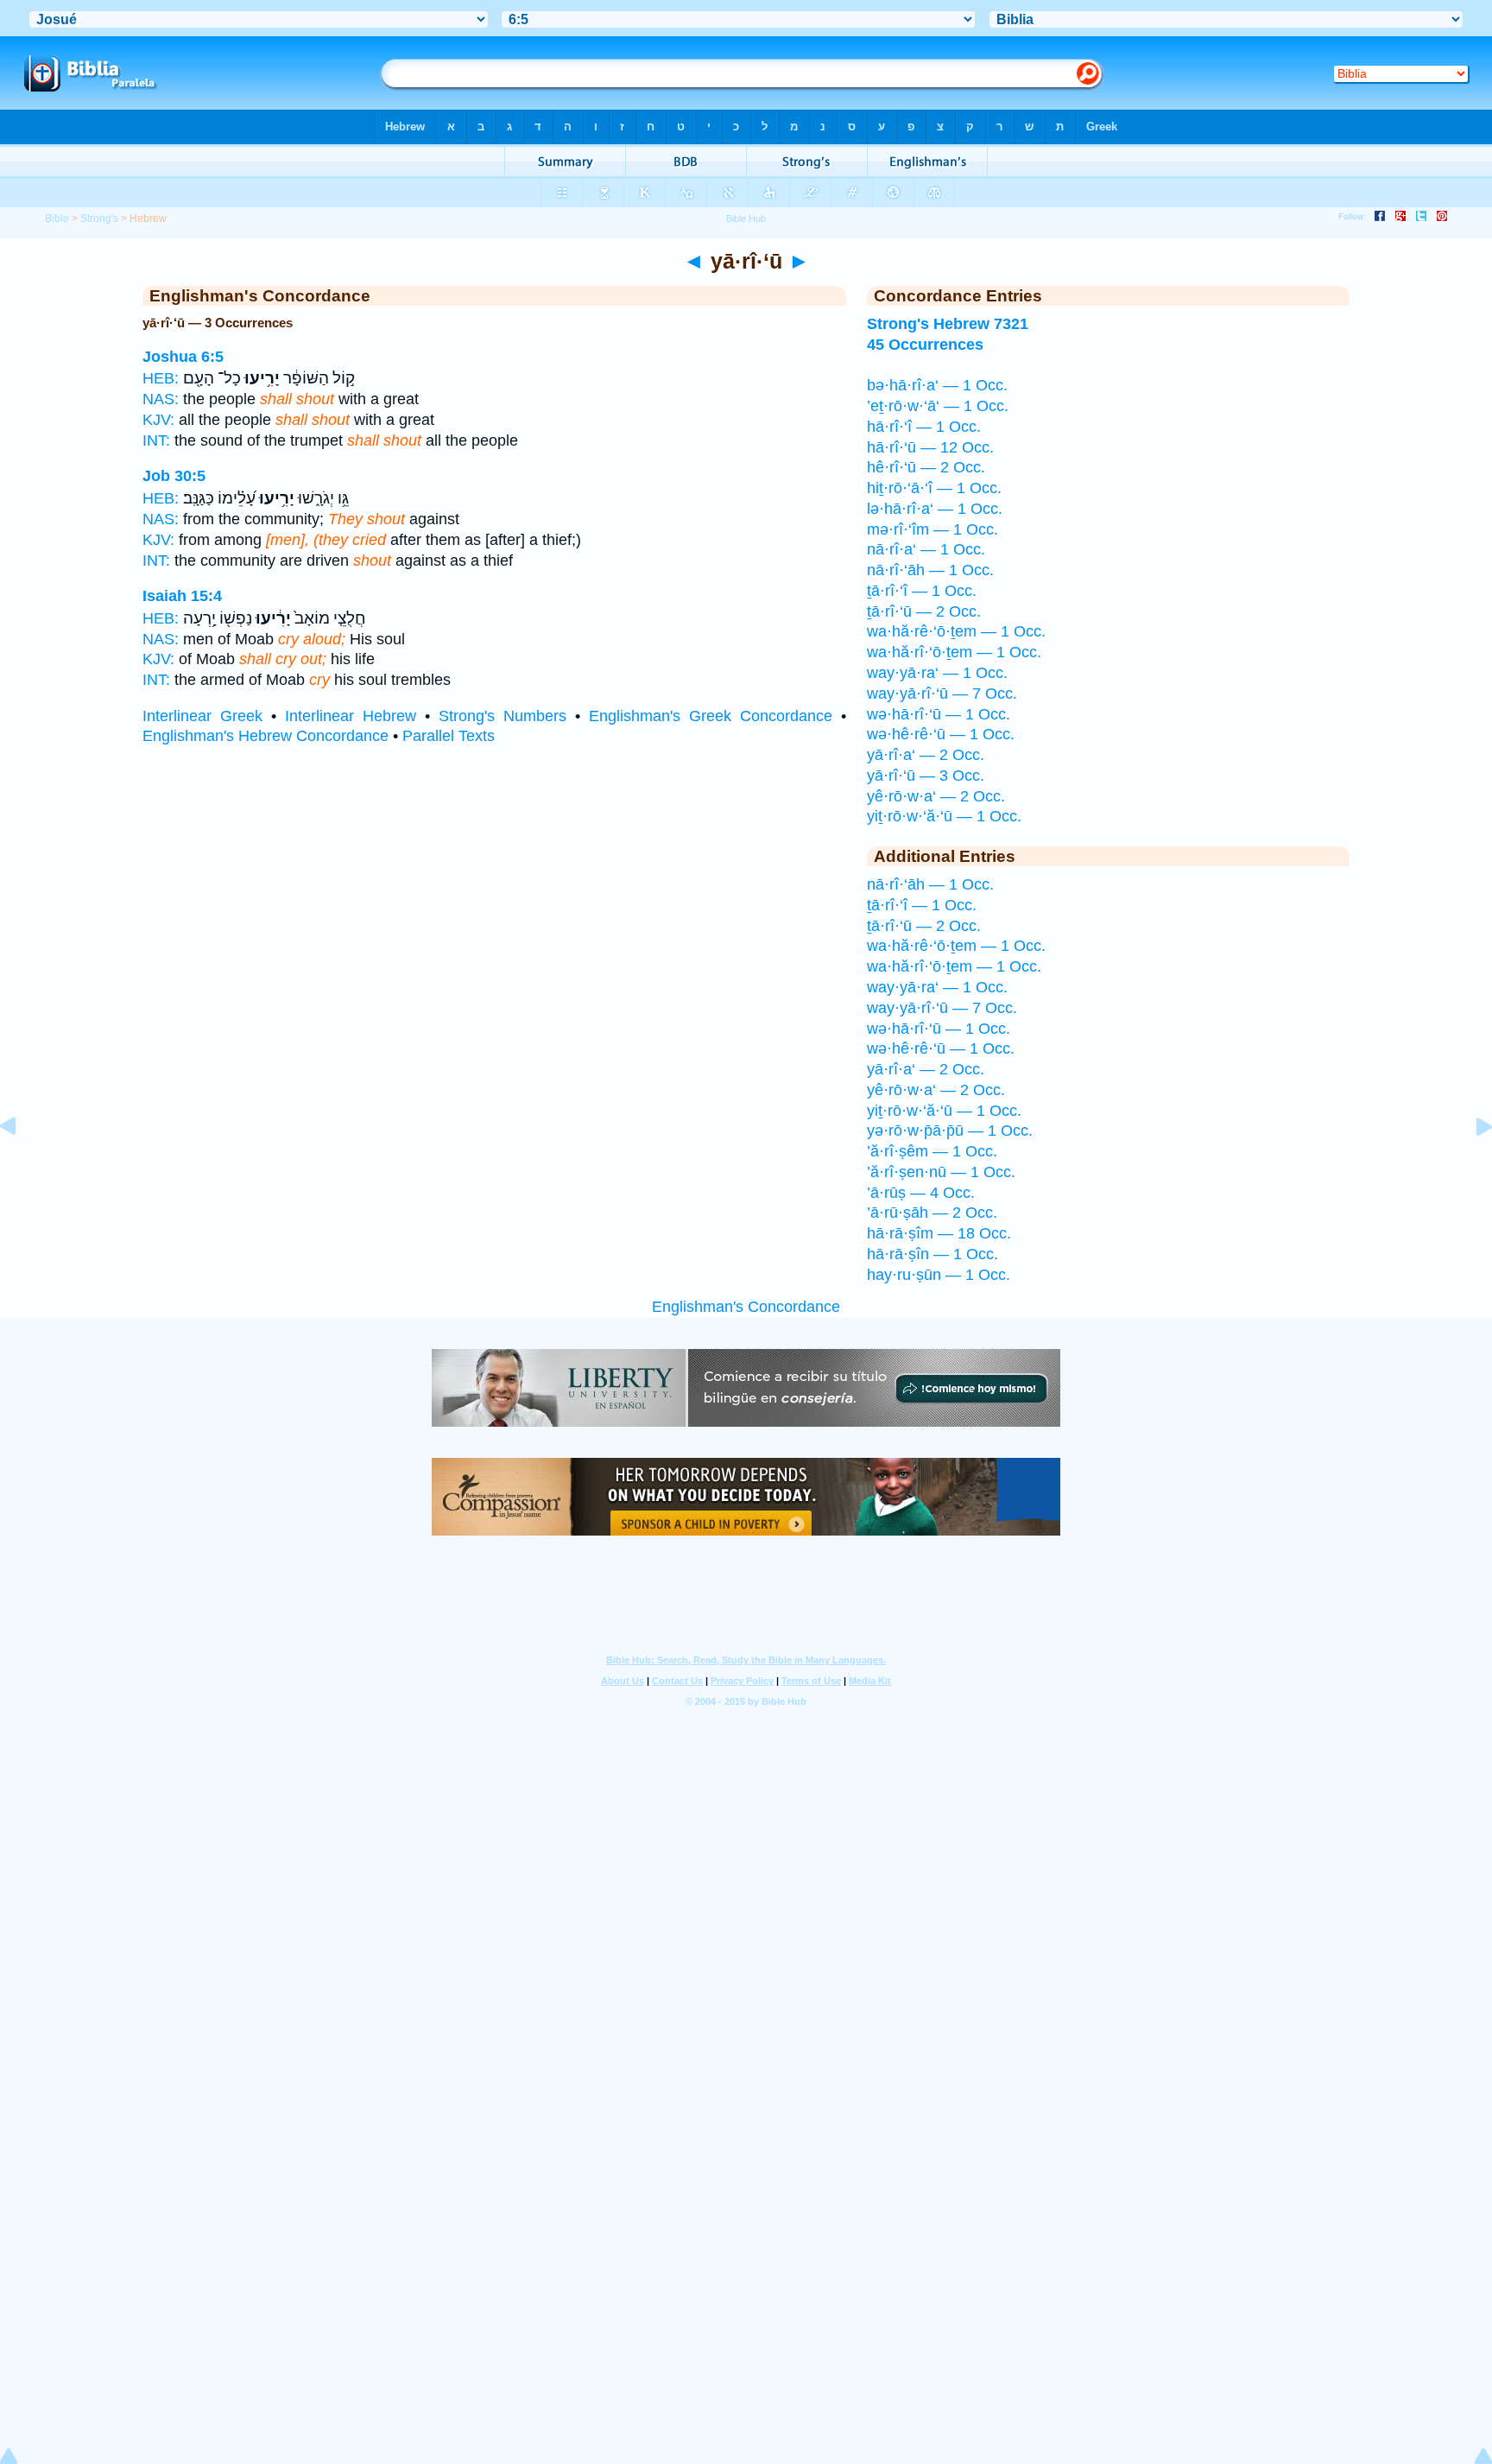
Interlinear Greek (202, 716)
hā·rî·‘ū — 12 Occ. (930, 447)
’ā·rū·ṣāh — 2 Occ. (932, 1213)
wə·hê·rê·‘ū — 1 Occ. (941, 734)
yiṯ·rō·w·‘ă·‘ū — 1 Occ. (944, 816)
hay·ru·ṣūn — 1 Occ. (939, 1275)
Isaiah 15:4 (182, 596)
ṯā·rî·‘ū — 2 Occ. (924, 611)
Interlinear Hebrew (351, 716)
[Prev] (22, 1165)
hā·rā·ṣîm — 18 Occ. (939, 1233)
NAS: (161, 399)
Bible (57, 219)
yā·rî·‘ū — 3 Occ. (926, 776)
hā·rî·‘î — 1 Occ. (924, 427)
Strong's (99, 219)
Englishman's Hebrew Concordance (266, 736)
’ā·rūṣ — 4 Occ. (921, 1193)
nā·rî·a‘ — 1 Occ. (926, 549)
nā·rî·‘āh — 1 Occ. (930, 570)
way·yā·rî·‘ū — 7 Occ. (942, 694)
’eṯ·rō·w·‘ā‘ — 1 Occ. (938, 406)
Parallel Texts (449, 736)
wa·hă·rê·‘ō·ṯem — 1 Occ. (956, 631)
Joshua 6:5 (183, 357)
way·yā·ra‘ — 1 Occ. (937, 673)
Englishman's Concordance (746, 1307)
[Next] (1470, 1165)
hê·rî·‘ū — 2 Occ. (926, 467)
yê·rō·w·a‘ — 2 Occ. (936, 796)
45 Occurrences (925, 345)
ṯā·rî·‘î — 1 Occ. (922, 591)
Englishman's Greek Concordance (711, 716)
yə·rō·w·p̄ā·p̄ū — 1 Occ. (950, 1131)
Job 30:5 (174, 476)
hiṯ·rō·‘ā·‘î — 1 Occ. (934, 488)
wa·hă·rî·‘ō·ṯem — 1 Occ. (954, 652)
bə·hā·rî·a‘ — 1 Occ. (937, 385)
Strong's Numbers (503, 716)
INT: (156, 440)
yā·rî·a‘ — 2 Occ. (926, 755)
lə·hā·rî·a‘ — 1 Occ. (935, 509)
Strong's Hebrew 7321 (948, 324)
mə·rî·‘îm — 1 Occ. (932, 529)
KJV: (158, 420)
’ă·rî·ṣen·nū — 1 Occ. (941, 1172)
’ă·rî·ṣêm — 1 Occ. (932, 1151)
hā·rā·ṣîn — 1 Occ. (932, 1254)
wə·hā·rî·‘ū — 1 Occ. (939, 714)
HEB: (161, 378)
